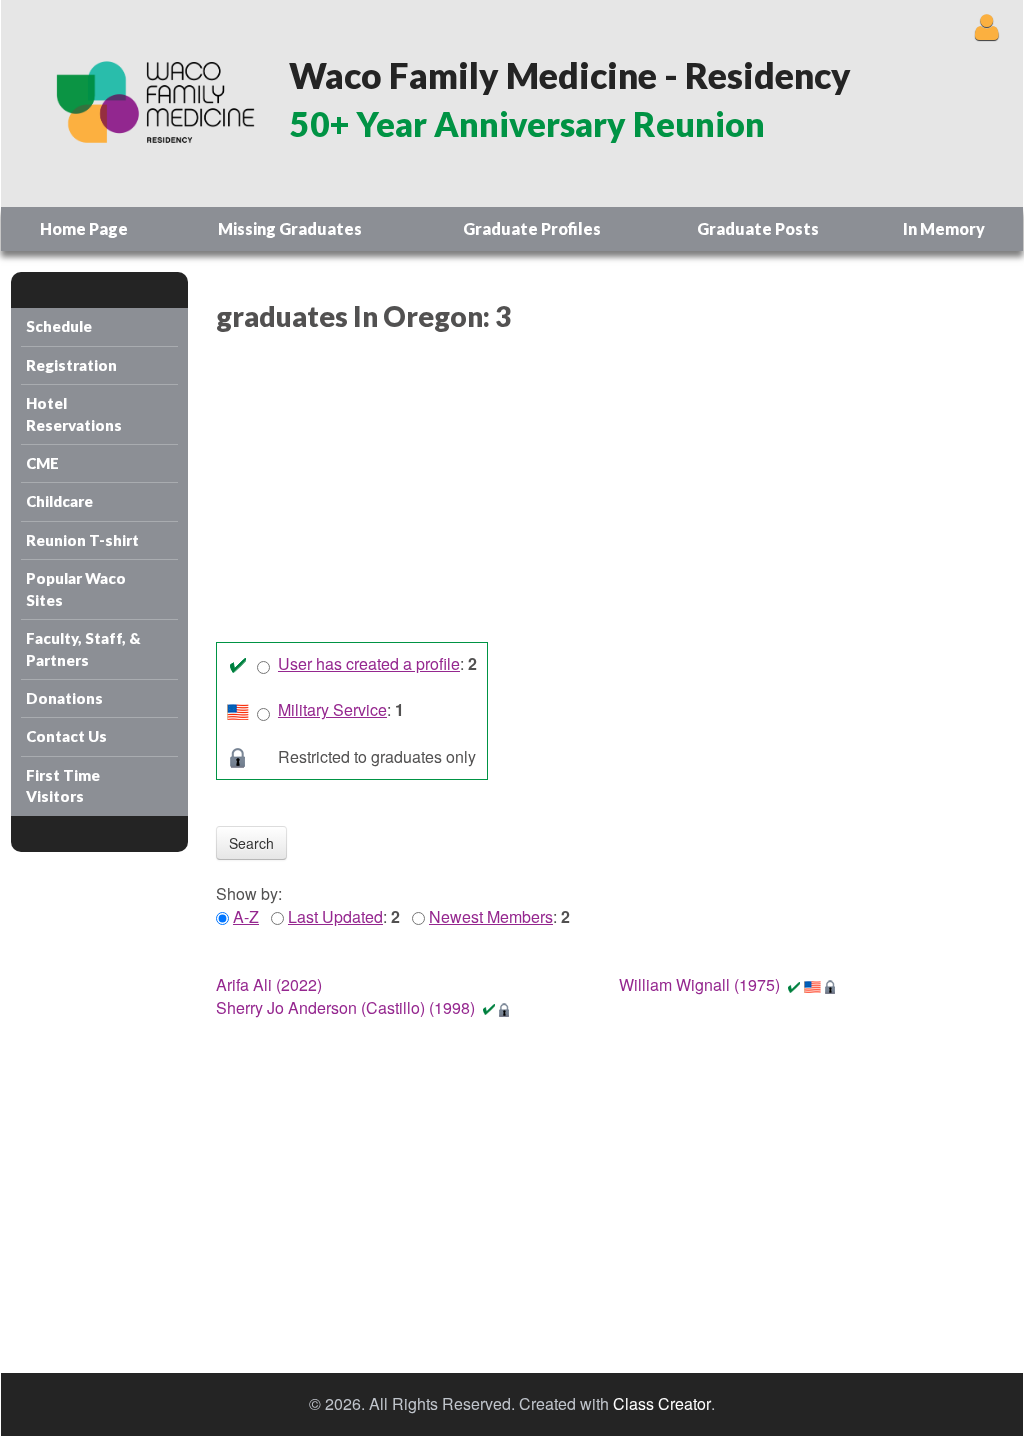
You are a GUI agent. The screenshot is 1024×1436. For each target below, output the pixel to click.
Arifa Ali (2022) (269, 984)
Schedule (59, 326)
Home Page (84, 228)
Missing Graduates (290, 228)
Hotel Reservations (74, 413)
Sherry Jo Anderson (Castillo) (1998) (345, 1007)
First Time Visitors (63, 785)
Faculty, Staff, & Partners (83, 648)
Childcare (59, 501)
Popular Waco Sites (76, 588)
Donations (64, 698)
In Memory (944, 228)
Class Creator (662, 1404)
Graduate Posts (758, 228)
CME (42, 463)
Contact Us (66, 736)
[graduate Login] (986, 26)
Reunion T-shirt (82, 540)
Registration (71, 365)
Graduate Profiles (532, 228)
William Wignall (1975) (699, 984)
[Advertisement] (604, 492)
